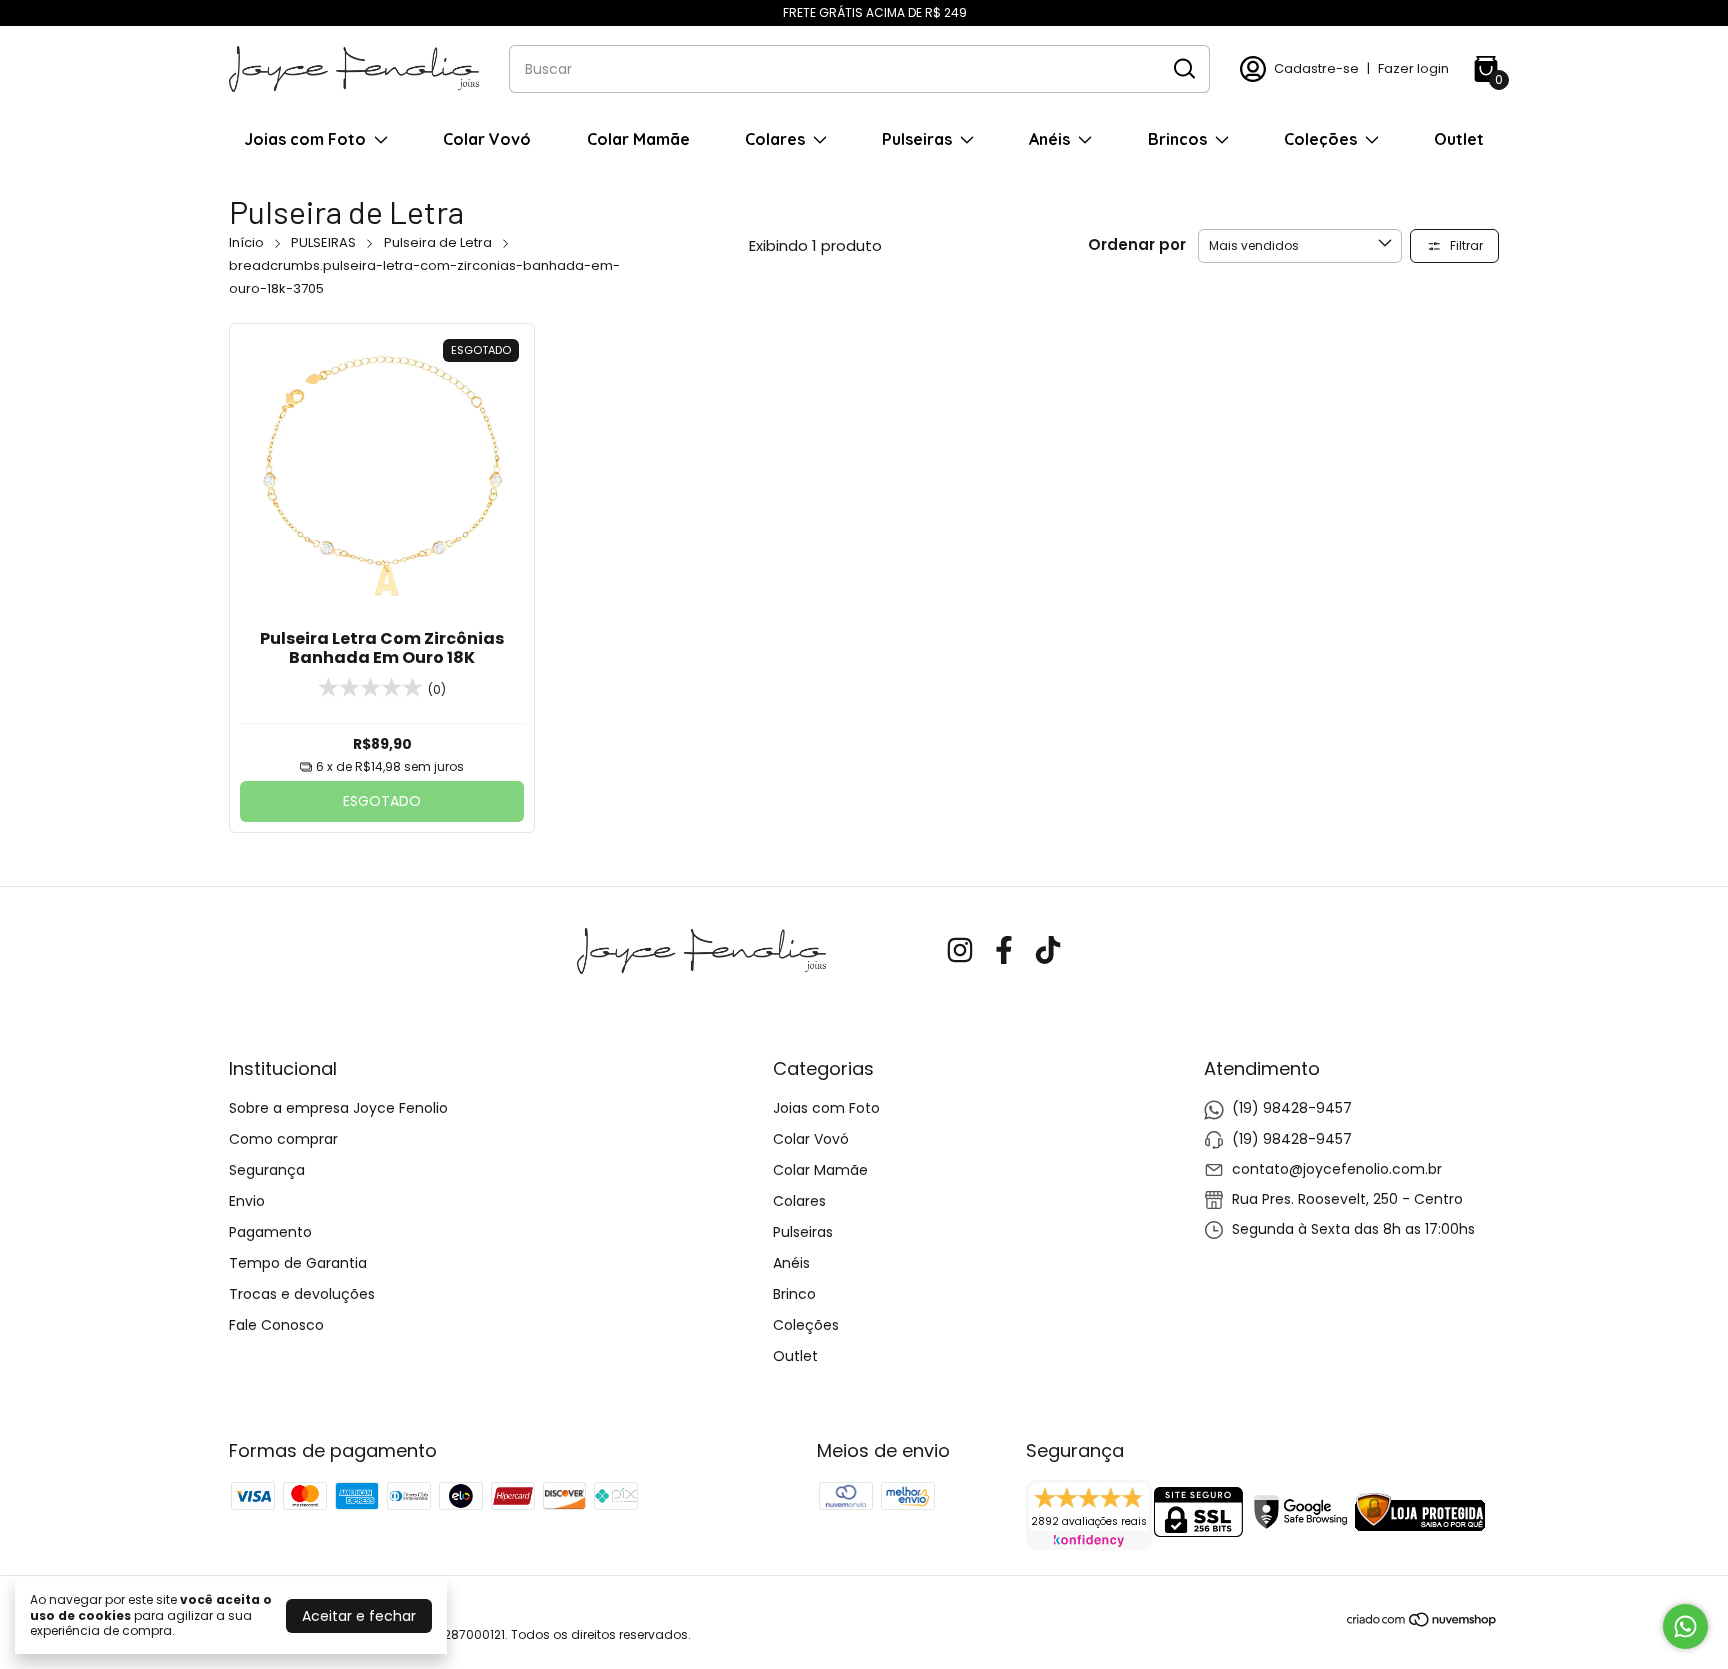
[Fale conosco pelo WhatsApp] (1685, 1626)
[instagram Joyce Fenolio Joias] (960, 951)
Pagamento (270, 1232)
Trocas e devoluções (302, 1294)
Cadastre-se (1316, 68)
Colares (775, 139)
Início (246, 242)
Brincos (1177, 139)
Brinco (794, 1294)
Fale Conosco (276, 1325)
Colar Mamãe (638, 139)
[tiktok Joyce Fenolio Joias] (1048, 951)
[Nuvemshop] (1422, 1623)
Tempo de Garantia (298, 1263)
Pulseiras (917, 139)
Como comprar (283, 1139)
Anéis (1049, 139)
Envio (247, 1201)
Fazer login (1413, 68)
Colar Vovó (487, 139)
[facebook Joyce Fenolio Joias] (1004, 951)
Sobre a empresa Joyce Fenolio (338, 1108)
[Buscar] (1183, 68)
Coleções (1320, 139)
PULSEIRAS (323, 242)
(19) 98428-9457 (1292, 1108)
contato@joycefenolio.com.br (1337, 1169)
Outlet (1459, 139)
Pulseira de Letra (438, 242)
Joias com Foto (305, 139)
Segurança (267, 1170)
